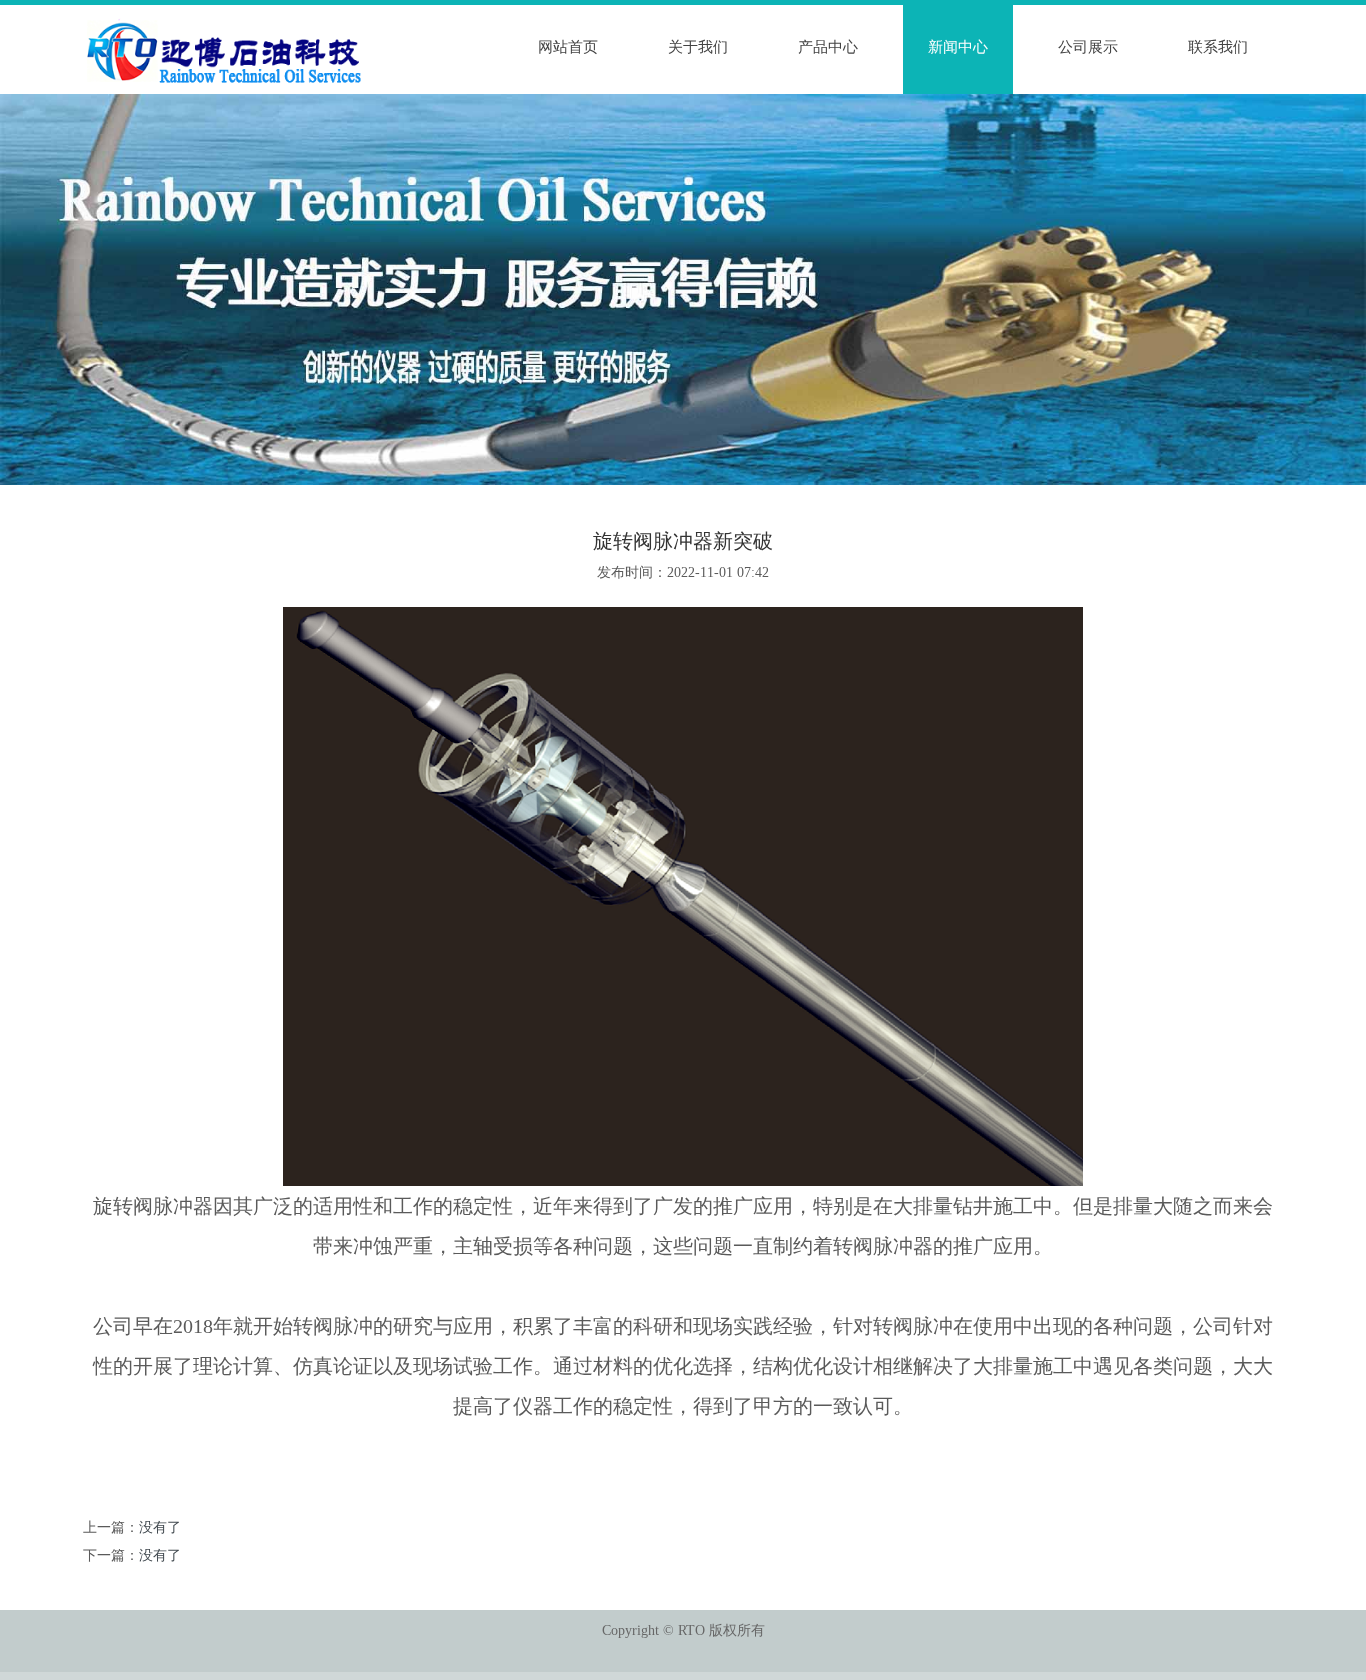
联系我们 (1218, 47)
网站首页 (568, 47)
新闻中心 (958, 47)
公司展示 (1088, 47)
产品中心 (828, 47)
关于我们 (698, 47)
